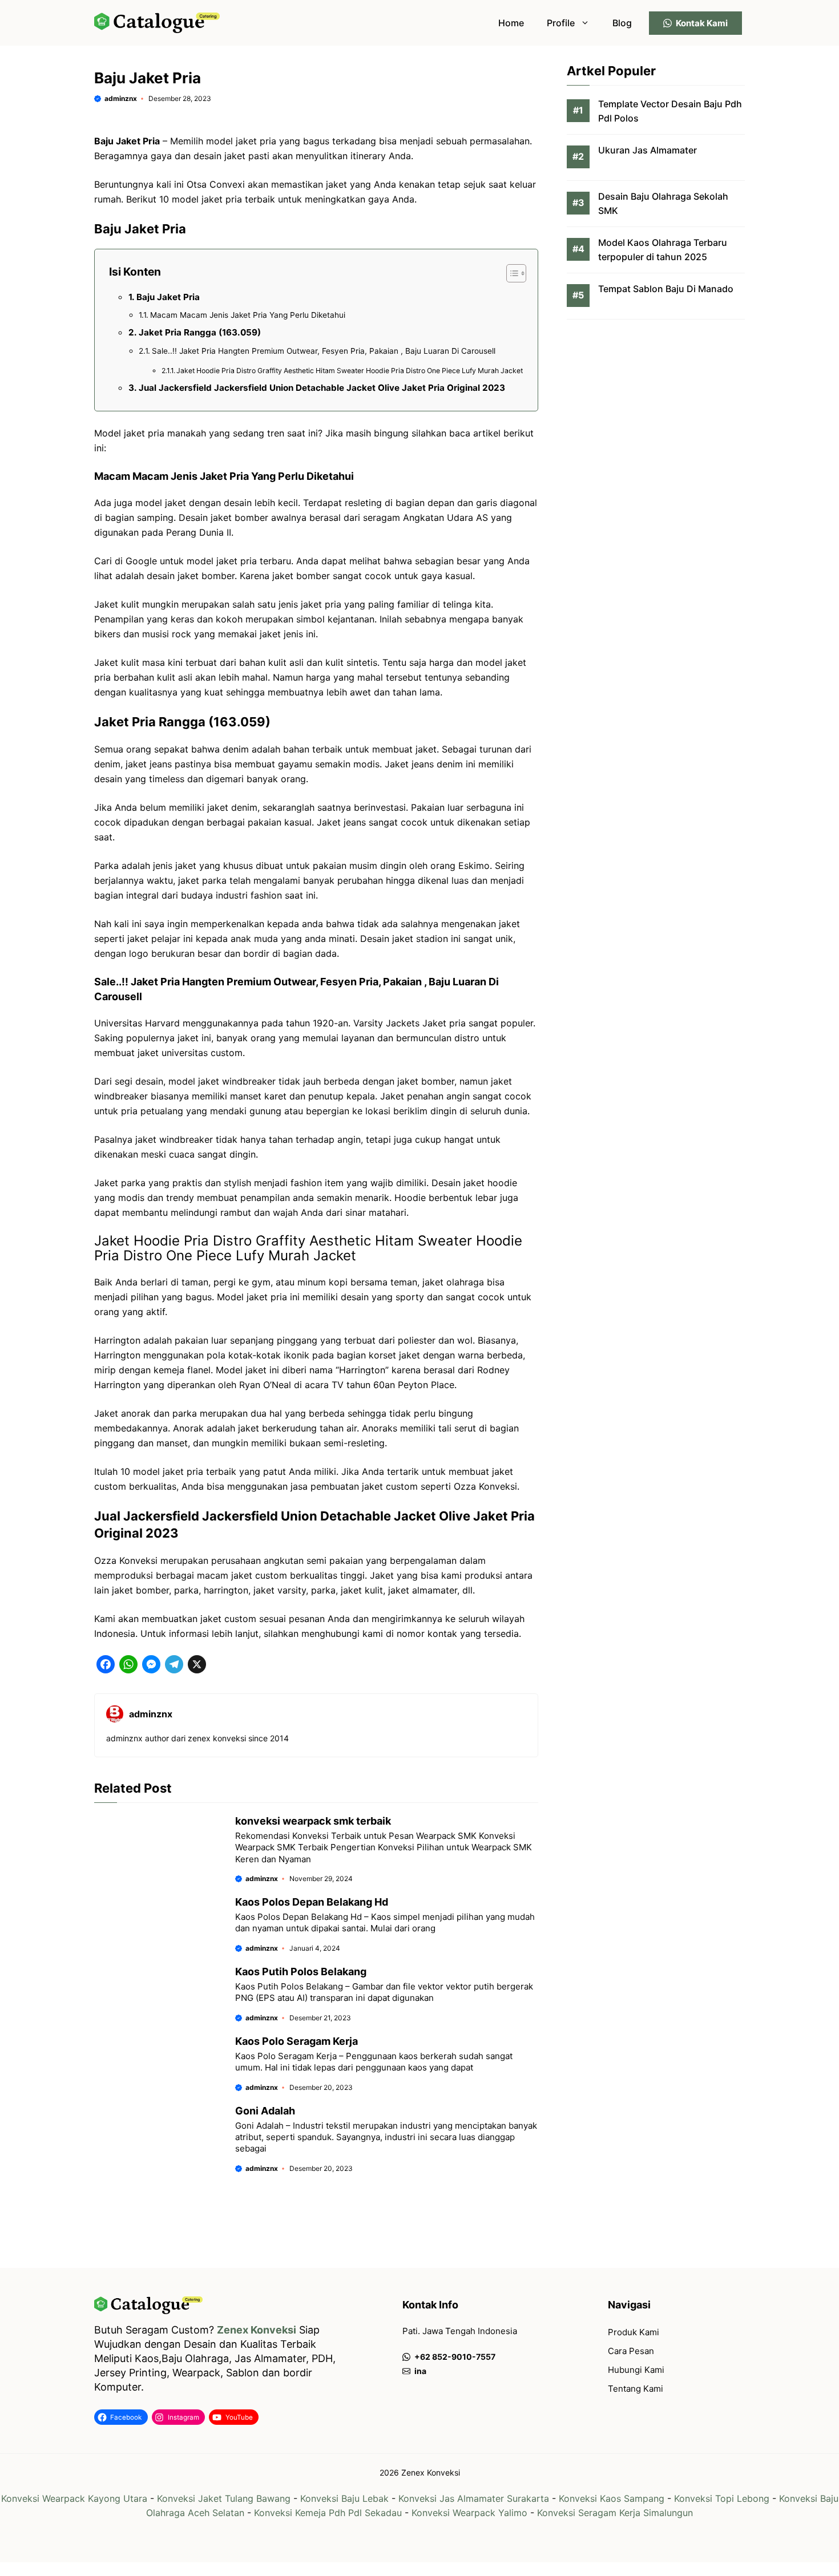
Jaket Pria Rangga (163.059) (200, 332)
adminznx (121, 98)
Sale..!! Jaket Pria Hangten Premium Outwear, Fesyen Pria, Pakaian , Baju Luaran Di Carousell (324, 351)
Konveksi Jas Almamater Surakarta (474, 2498)
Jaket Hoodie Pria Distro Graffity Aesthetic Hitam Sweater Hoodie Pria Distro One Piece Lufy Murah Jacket (350, 371)
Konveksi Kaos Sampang (612, 2498)
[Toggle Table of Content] (511, 273)
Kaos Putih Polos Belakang (301, 1972)
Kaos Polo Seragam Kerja (297, 2041)
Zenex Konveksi (257, 2330)
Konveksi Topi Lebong (722, 2498)
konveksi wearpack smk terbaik (313, 1821)
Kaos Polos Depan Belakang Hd (312, 1902)
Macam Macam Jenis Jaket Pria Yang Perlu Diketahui (248, 315)
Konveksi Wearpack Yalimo (469, 2513)
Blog (622, 23)
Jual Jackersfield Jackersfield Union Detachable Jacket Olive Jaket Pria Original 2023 (322, 388)
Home (511, 23)
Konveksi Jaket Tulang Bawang (224, 2498)
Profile (561, 23)
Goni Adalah (265, 2111)
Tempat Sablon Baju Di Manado (666, 289)
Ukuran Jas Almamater (648, 150)
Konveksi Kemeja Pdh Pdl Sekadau (328, 2513)
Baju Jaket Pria (168, 297)
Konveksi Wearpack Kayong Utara (74, 2498)
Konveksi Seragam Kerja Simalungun (615, 2513)
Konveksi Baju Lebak (344, 2498)
